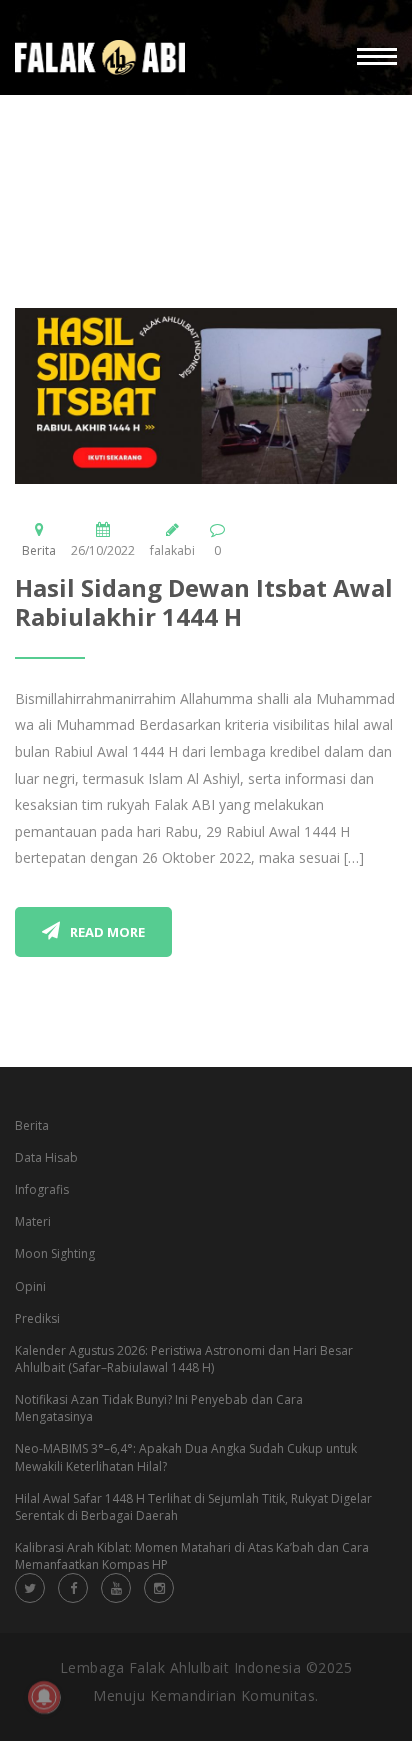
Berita (39, 550)
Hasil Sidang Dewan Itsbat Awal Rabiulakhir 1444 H (204, 602)
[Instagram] (159, 1588)
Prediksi (37, 1318)
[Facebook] (73, 1588)
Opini (30, 1286)
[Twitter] (30, 1588)
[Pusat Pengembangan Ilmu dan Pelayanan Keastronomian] (100, 57)
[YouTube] (116, 1588)
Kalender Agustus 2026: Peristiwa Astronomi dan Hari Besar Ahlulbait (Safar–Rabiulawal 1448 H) (184, 1359)
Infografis (42, 1189)
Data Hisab (46, 1157)
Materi (33, 1221)
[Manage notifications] (44, 1697)
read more (107, 932)
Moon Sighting (55, 1253)
